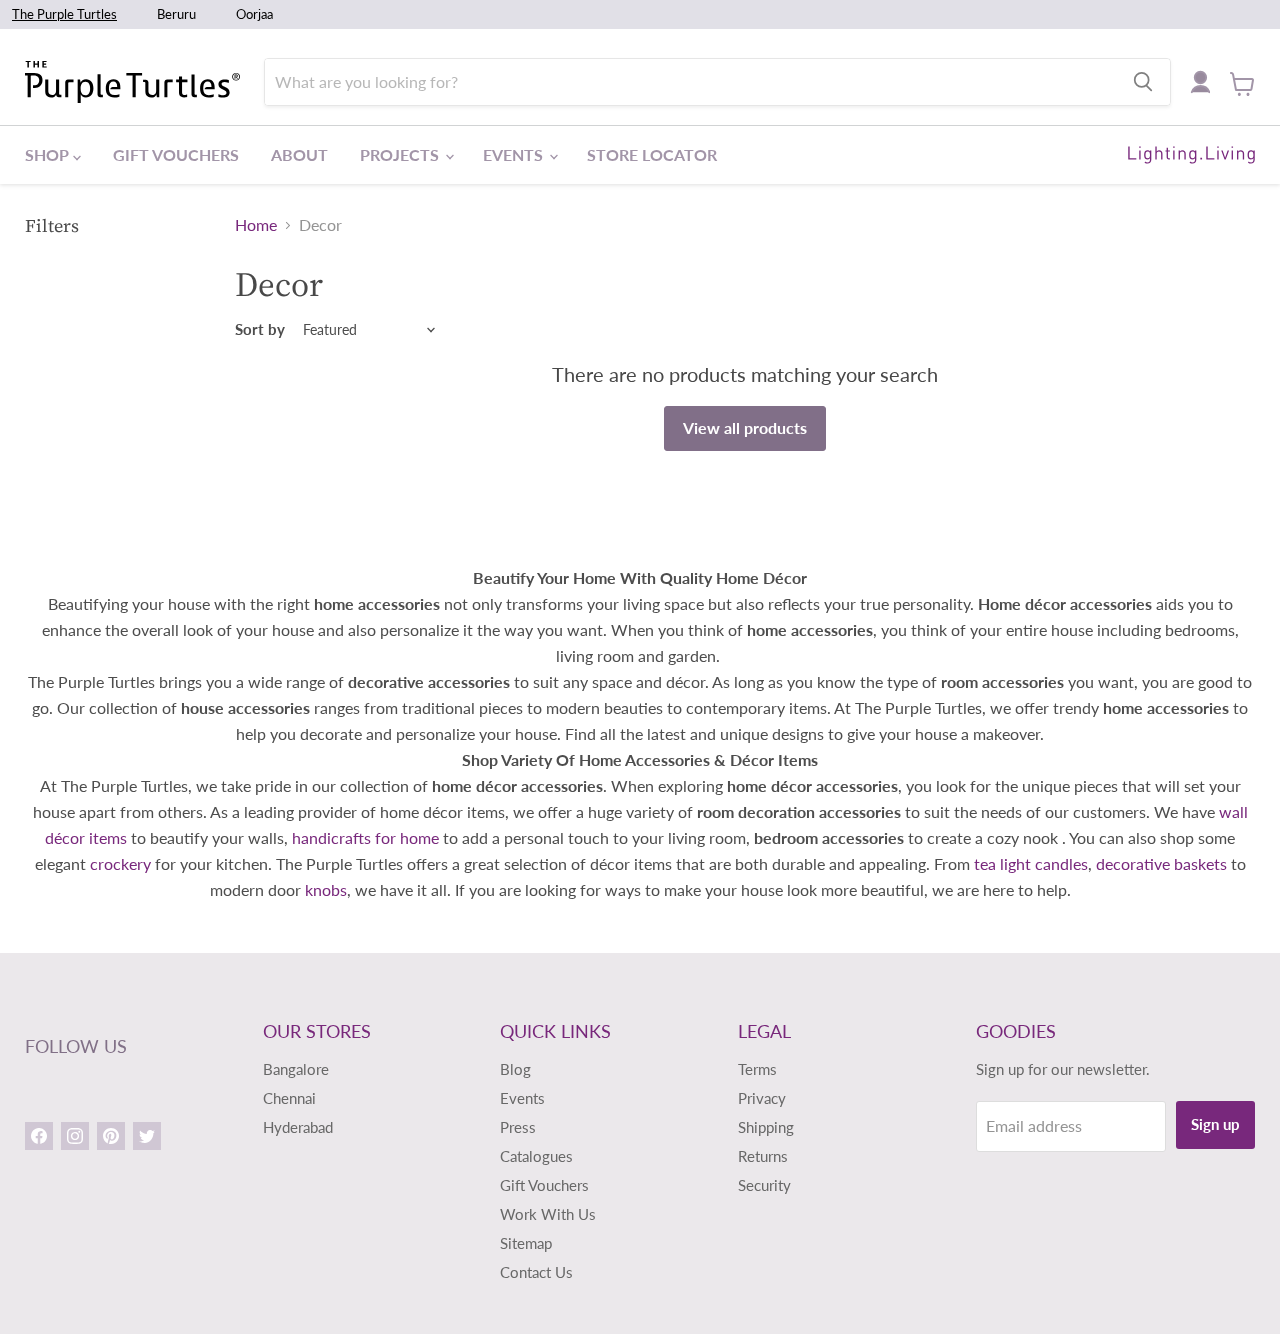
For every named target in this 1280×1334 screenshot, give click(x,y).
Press (518, 1127)
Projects (401, 154)
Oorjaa (254, 14)
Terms (757, 1069)
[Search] (1143, 82)
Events (515, 154)
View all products (745, 427)
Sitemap (526, 1243)
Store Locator (652, 154)
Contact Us (536, 1272)
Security (764, 1185)
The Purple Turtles (64, 14)
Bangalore (296, 1069)
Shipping (766, 1127)
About (299, 154)
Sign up (1215, 1124)
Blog (515, 1069)
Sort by (260, 329)
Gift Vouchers (176, 154)
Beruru (176, 14)
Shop (49, 154)
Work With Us (548, 1214)
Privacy (762, 1098)
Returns (763, 1156)
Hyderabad (298, 1127)
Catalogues (536, 1156)
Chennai (289, 1098)
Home (256, 225)
